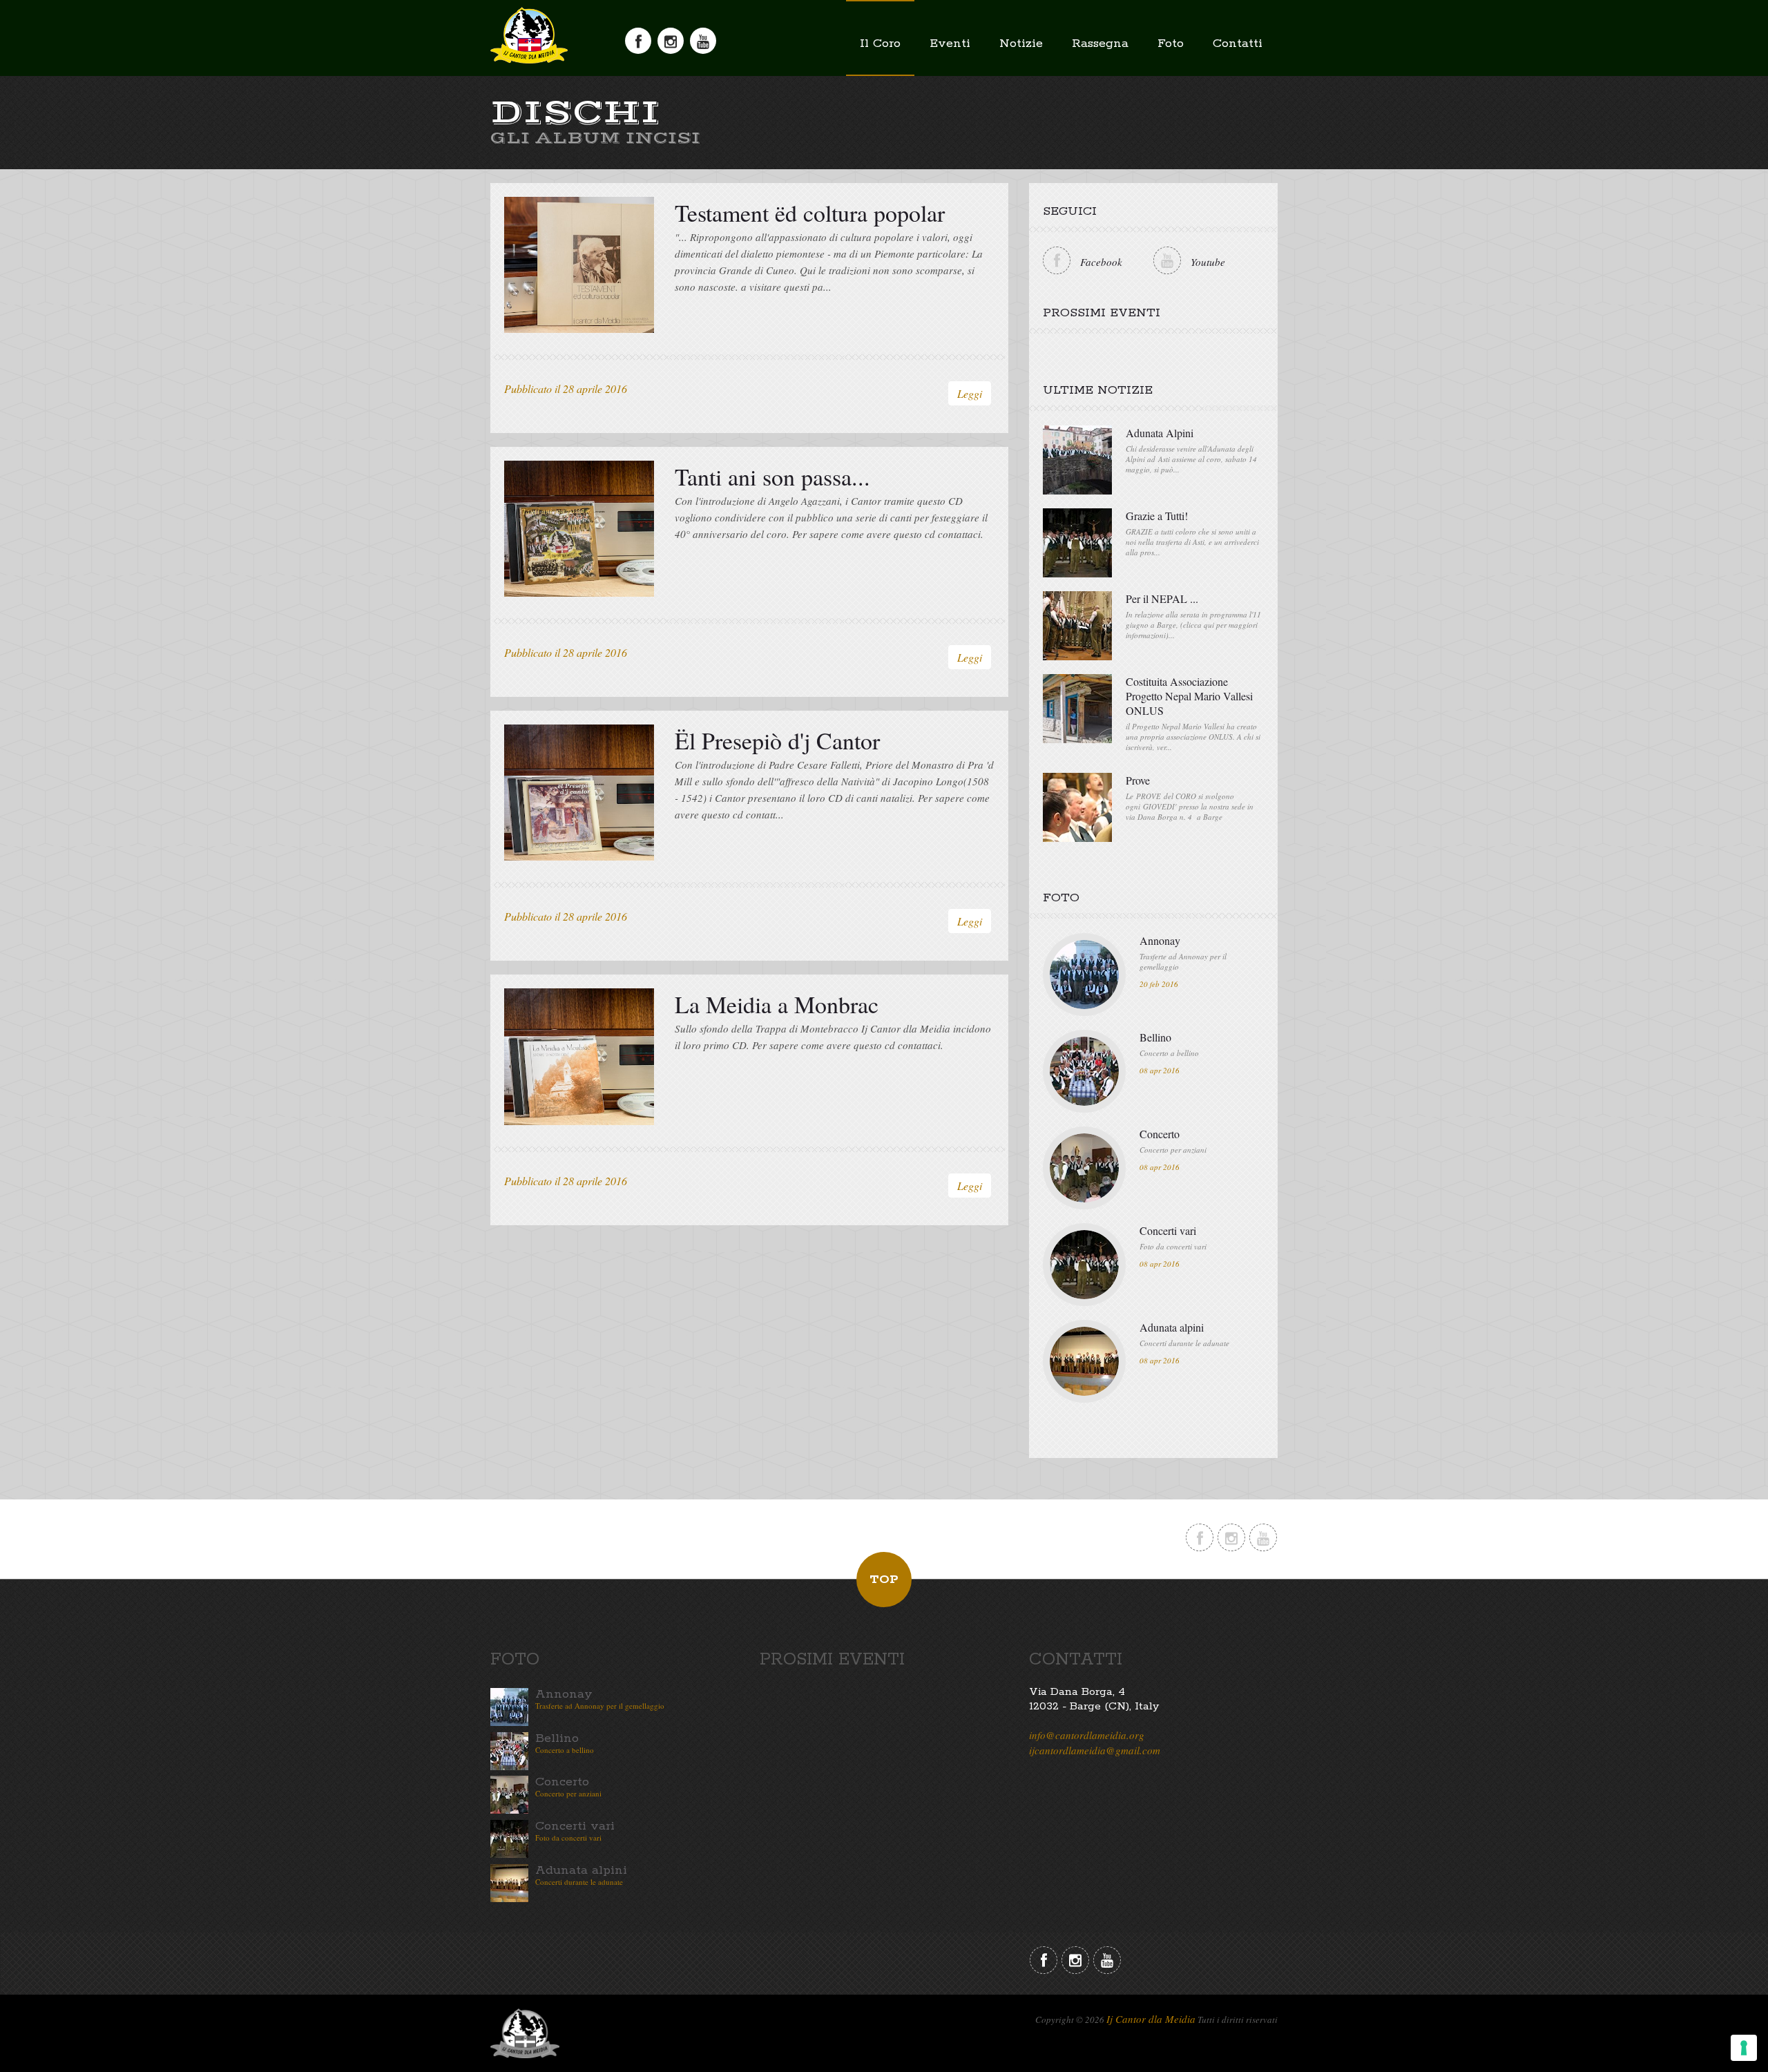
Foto (1171, 44)
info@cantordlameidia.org (1087, 1735)
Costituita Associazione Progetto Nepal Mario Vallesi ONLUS (1189, 696)
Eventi (950, 44)
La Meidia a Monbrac (777, 1004)
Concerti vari (1168, 1230)
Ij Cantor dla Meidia (1151, 2019)
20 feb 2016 (1159, 984)
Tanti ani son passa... (772, 477)
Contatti (1238, 44)
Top (884, 1580)
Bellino (1155, 1037)
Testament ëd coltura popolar (810, 213)
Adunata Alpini (1160, 433)
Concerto (1160, 1134)
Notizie (1021, 44)
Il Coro (880, 44)
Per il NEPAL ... (1162, 598)
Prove (1138, 780)
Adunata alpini (1172, 1327)
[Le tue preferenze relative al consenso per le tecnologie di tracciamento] (1744, 2048)
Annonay (1160, 940)
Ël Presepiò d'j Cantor (777, 740)
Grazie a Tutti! (1157, 516)
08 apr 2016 (1160, 1070)
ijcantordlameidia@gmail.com (1095, 1750)
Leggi (970, 393)
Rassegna (1100, 44)
